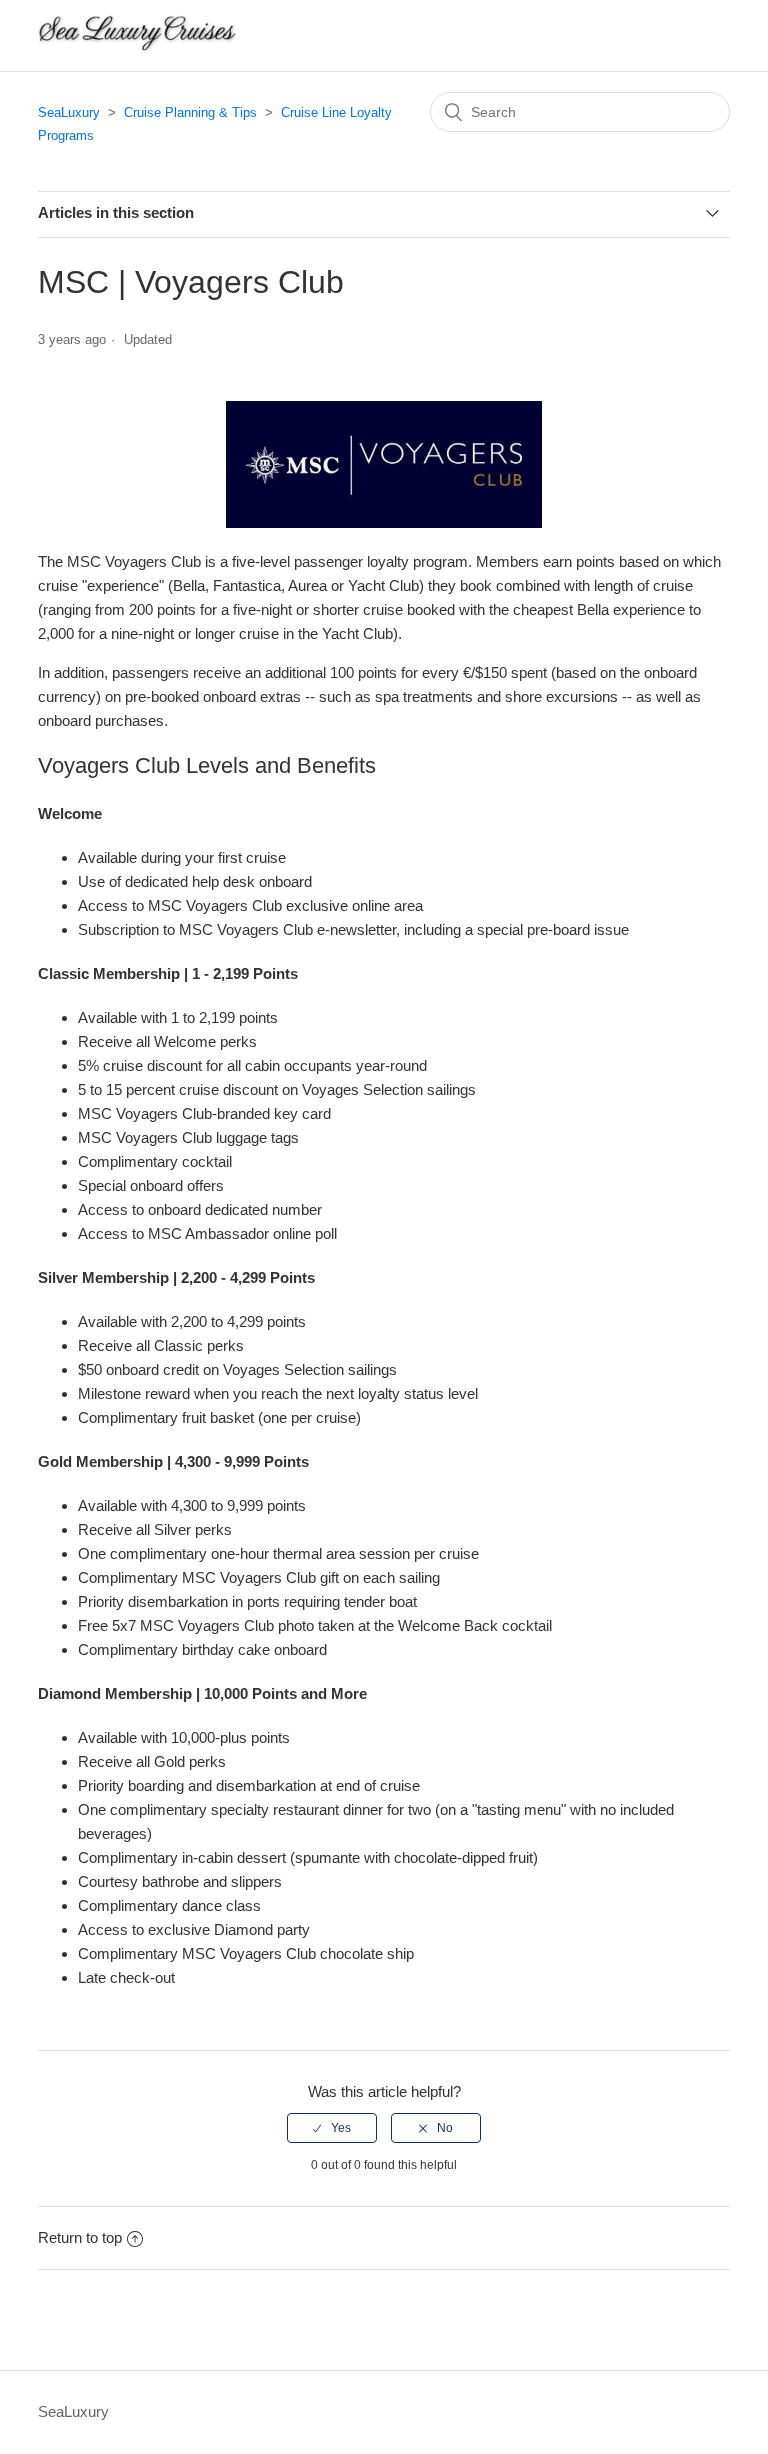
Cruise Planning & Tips (190, 112)
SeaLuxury (69, 112)
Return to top (80, 2237)
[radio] (332, 2128)
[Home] (137, 45)
